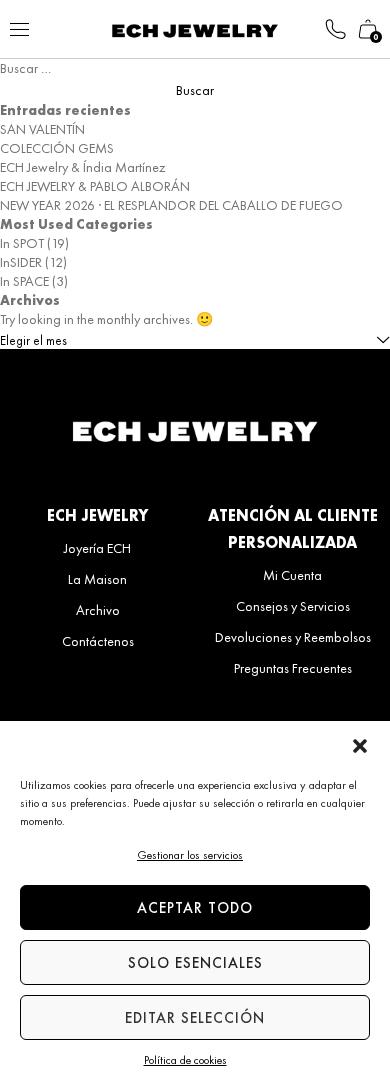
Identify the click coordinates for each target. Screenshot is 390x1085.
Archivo (98, 610)
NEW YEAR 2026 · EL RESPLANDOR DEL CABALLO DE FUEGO (171, 205)
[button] (360, 746)
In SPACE (24, 281)
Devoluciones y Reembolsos (293, 637)
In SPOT (22, 243)
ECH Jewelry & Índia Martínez (82, 167)
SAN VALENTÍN (42, 129)
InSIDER (21, 262)
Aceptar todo (195, 908)
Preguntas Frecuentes (293, 668)
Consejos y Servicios (293, 606)
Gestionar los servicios (190, 855)
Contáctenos (98, 641)
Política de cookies (185, 1060)
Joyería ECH (97, 548)
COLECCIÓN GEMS (57, 148)
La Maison (97, 579)
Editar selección (195, 1018)
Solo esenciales (195, 963)
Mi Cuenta (292, 575)
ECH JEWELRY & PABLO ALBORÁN (95, 186)
